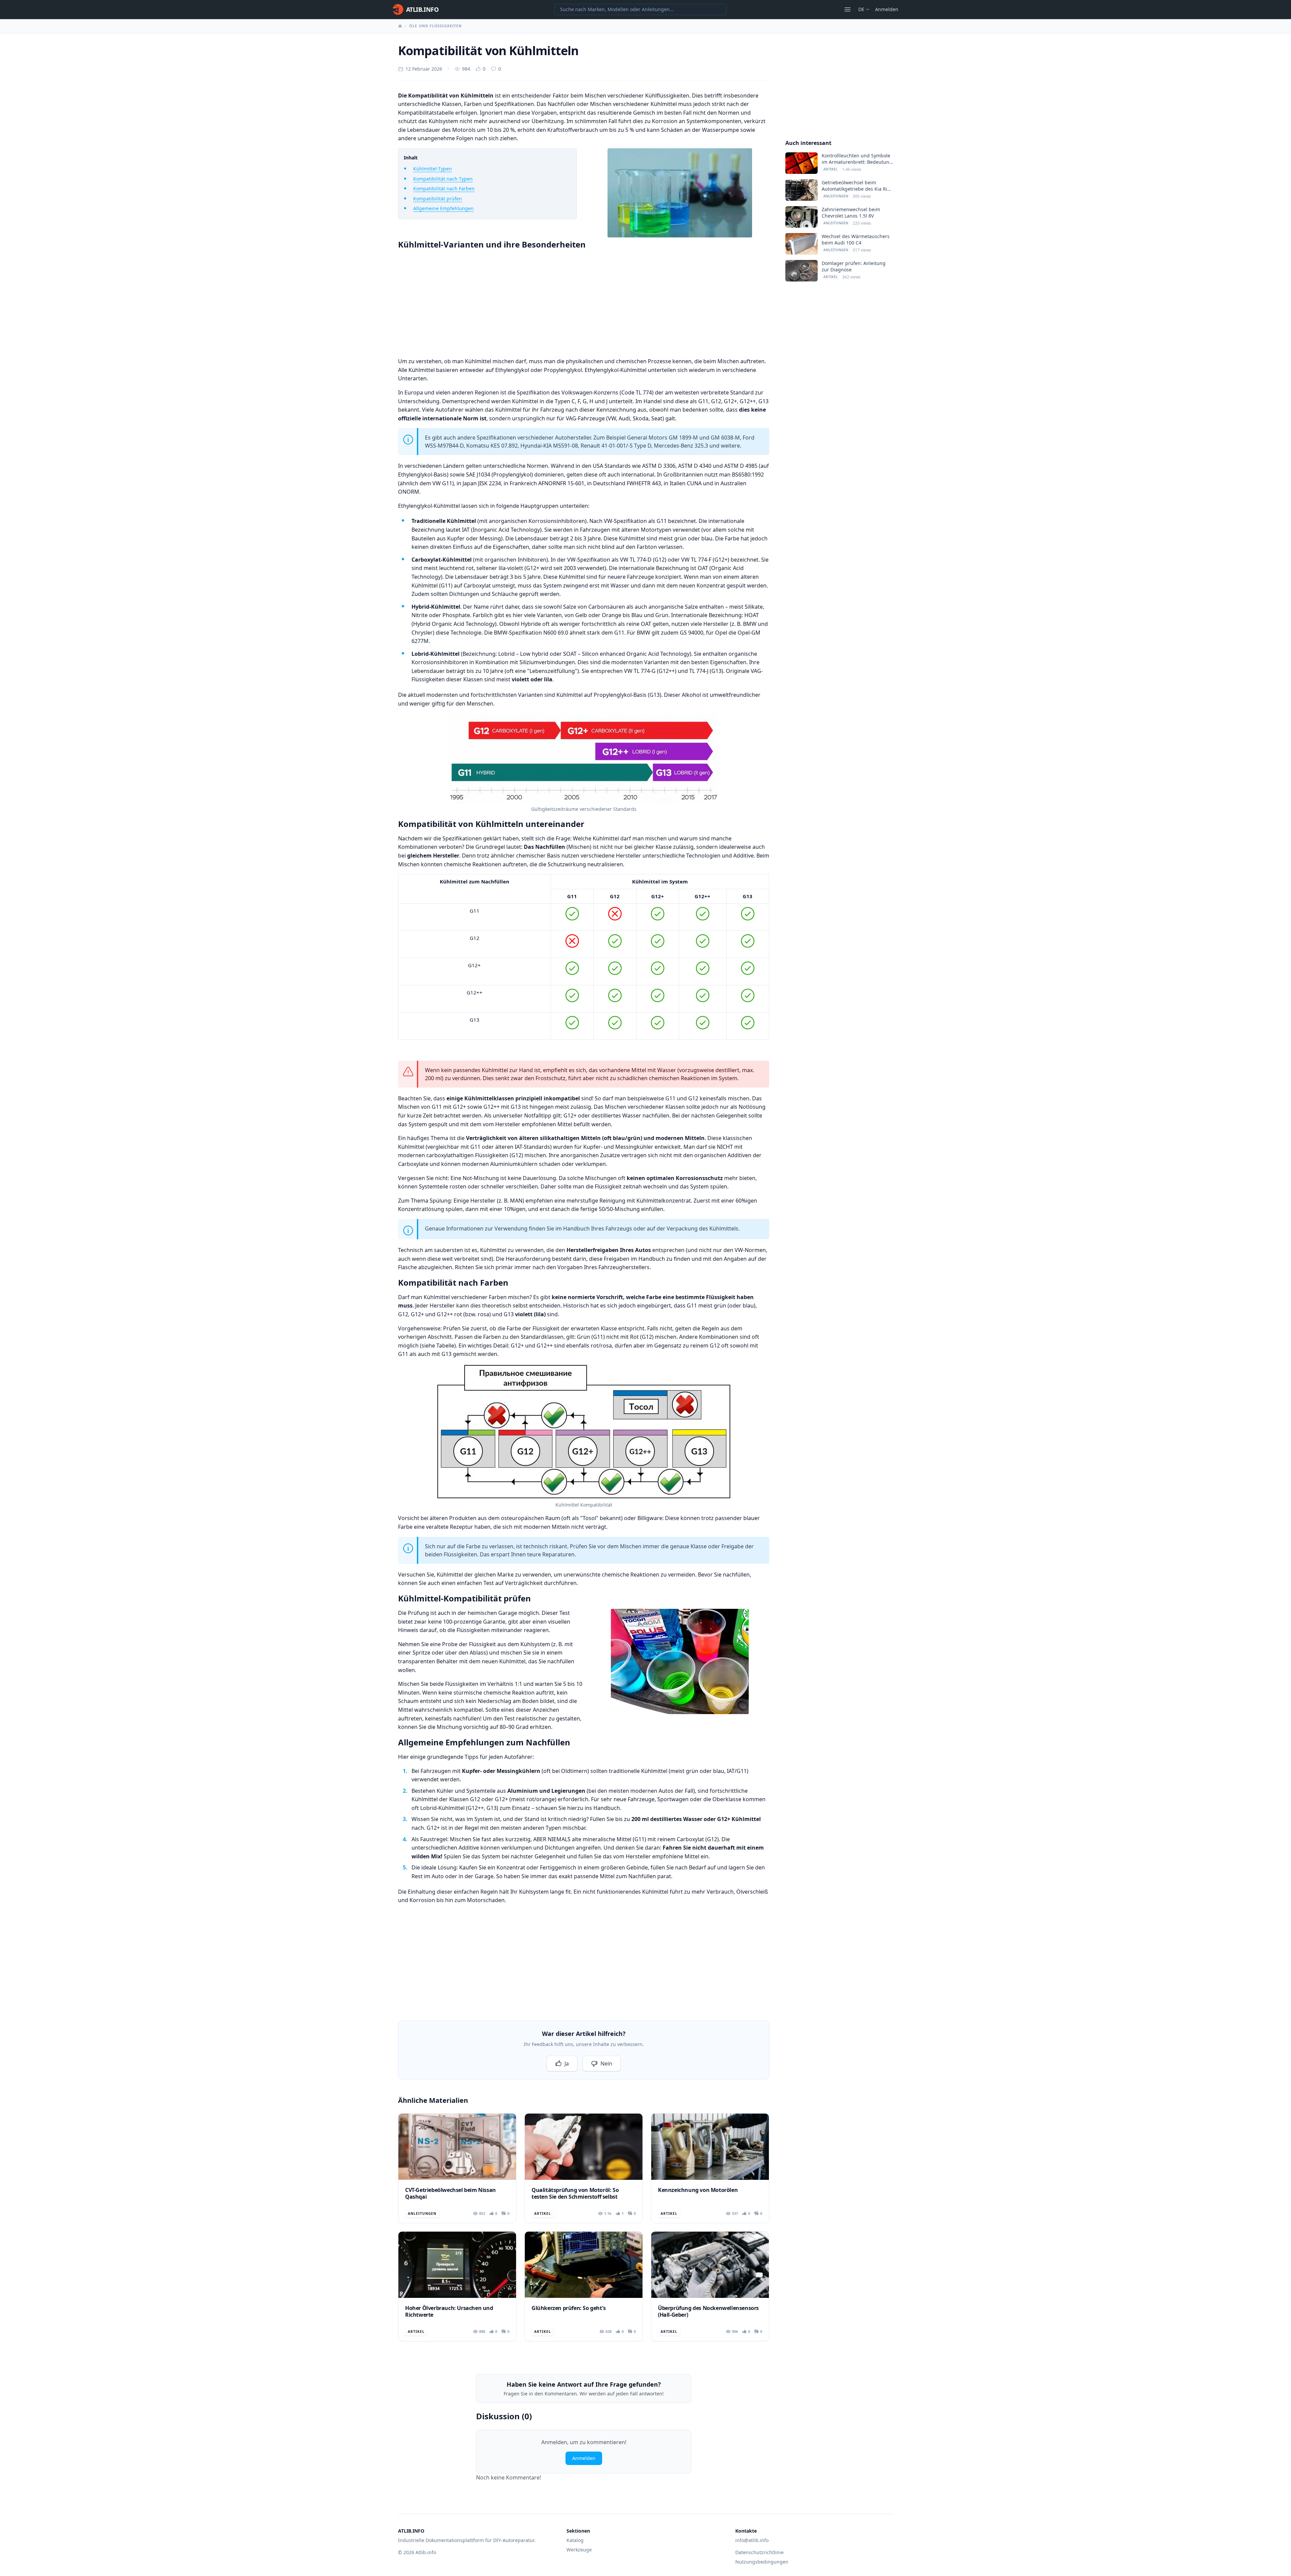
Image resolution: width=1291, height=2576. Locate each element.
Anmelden (887, 9)
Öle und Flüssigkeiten (436, 26)
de (861, 9)
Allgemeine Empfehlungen (443, 208)
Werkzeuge (579, 2550)
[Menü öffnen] (848, 9)
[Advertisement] (584, 302)
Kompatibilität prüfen (438, 199)
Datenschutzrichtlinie (759, 2552)
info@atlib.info (752, 2540)
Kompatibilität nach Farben (444, 188)
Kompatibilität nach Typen (443, 179)
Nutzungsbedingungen (762, 2562)
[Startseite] (400, 26)
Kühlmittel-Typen (433, 169)
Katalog (575, 2540)
